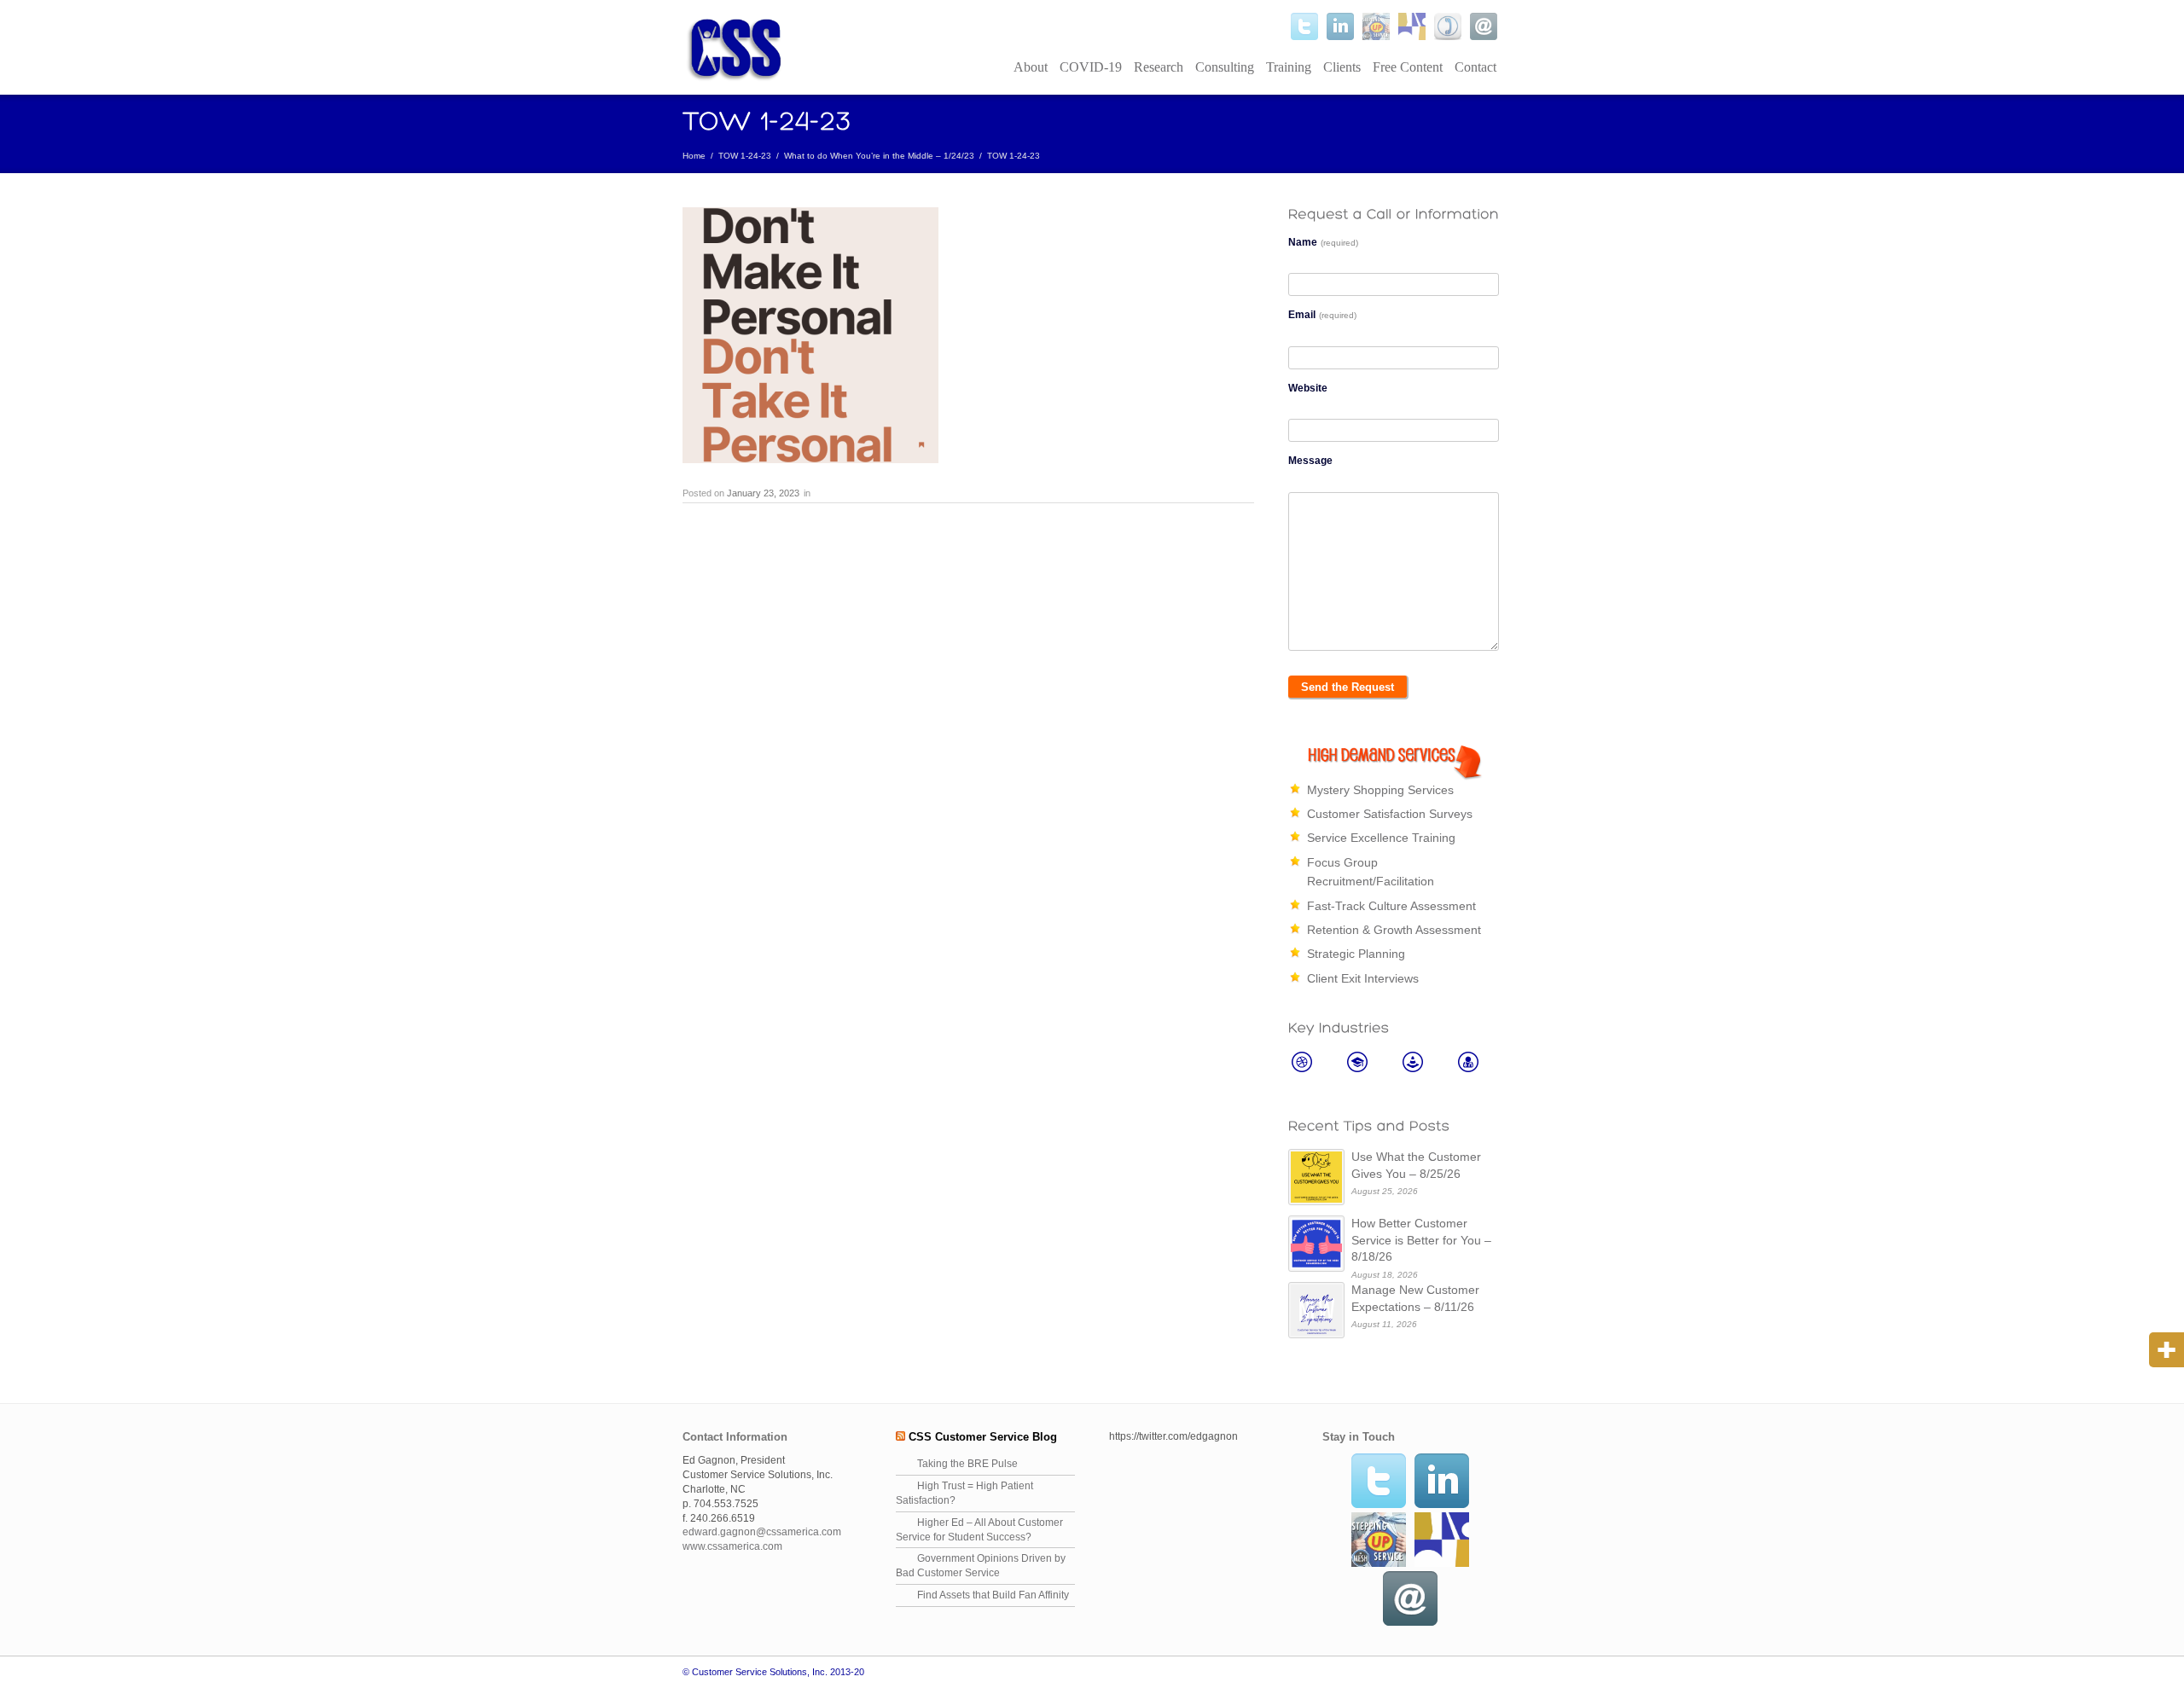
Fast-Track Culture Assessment (1391, 906)
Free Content (1408, 67)
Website (1308, 388)
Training (1289, 67)
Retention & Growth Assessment (1394, 930)
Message (1310, 461)
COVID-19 (1091, 67)
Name (1323, 242)
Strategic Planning (1356, 954)
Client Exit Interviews (1363, 978)
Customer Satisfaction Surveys (1390, 814)
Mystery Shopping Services (1380, 790)
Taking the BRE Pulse (967, 1464)
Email (1322, 315)
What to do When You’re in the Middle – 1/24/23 (879, 156)
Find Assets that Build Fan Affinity (993, 1595)
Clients (1342, 67)
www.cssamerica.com (732, 1546)
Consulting (1225, 67)
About (1031, 67)
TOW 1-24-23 (745, 156)
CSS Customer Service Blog (983, 1437)
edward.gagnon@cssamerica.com (762, 1532)
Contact (1475, 67)
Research (1159, 67)
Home (694, 156)
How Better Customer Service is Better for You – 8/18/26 (1421, 1240)
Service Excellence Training (1381, 838)
